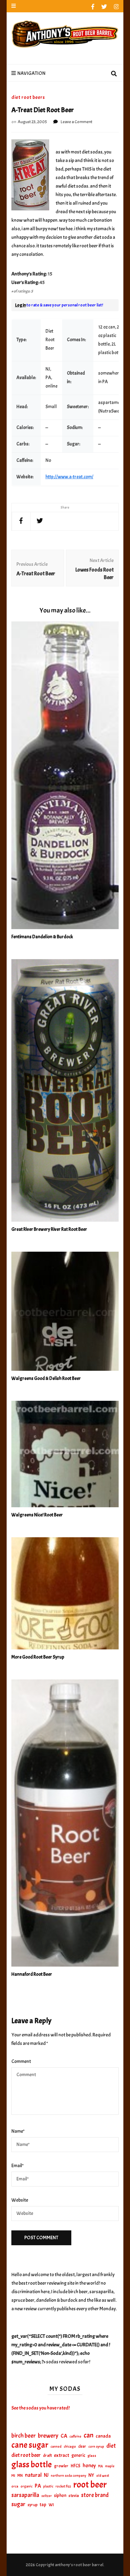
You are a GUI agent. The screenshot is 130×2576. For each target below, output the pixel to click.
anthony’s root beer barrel (79, 2565)
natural (33, 2475)
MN (20, 2476)
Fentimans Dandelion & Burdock (42, 937)
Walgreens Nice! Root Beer (37, 1515)
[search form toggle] (114, 74)
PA (38, 2486)
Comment (21, 2061)
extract (62, 2455)
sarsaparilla (25, 2495)
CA (64, 2436)
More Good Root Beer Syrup (38, 1657)
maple (110, 2466)
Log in (21, 305)
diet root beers (28, 97)
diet (111, 2446)
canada (103, 2436)
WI (51, 2505)
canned (56, 2446)
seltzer (47, 2496)
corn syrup (96, 2447)
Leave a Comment (77, 122)
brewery (48, 2436)
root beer (90, 2485)
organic (27, 2486)
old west (103, 2476)
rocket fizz (63, 2486)
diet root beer (26, 2455)
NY (91, 2475)
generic (78, 2455)
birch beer (24, 2436)
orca (15, 2486)
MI (13, 2476)
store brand (95, 2495)
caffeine (75, 2436)
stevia (74, 2496)
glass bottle (32, 2465)
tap (43, 2505)
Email (18, 2166)
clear (82, 2446)
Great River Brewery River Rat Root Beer (49, 1229)
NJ (46, 2475)
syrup (32, 2505)
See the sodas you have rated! (41, 2408)
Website (20, 2200)
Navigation (31, 73)
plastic (48, 2486)
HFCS (76, 2466)
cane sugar (30, 2445)
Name (18, 2131)
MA (100, 2466)
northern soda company (68, 2476)
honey (89, 2466)
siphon (60, 2495)
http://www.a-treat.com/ (69, 477)
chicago (70, 2447)
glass (92, 2456)
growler (61, 2466)
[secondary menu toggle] (14, 6)
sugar (18, 2504)
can (89, 2436)
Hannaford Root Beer (32, 1974)
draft (47, 2455)
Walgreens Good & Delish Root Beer (46, 1379)
